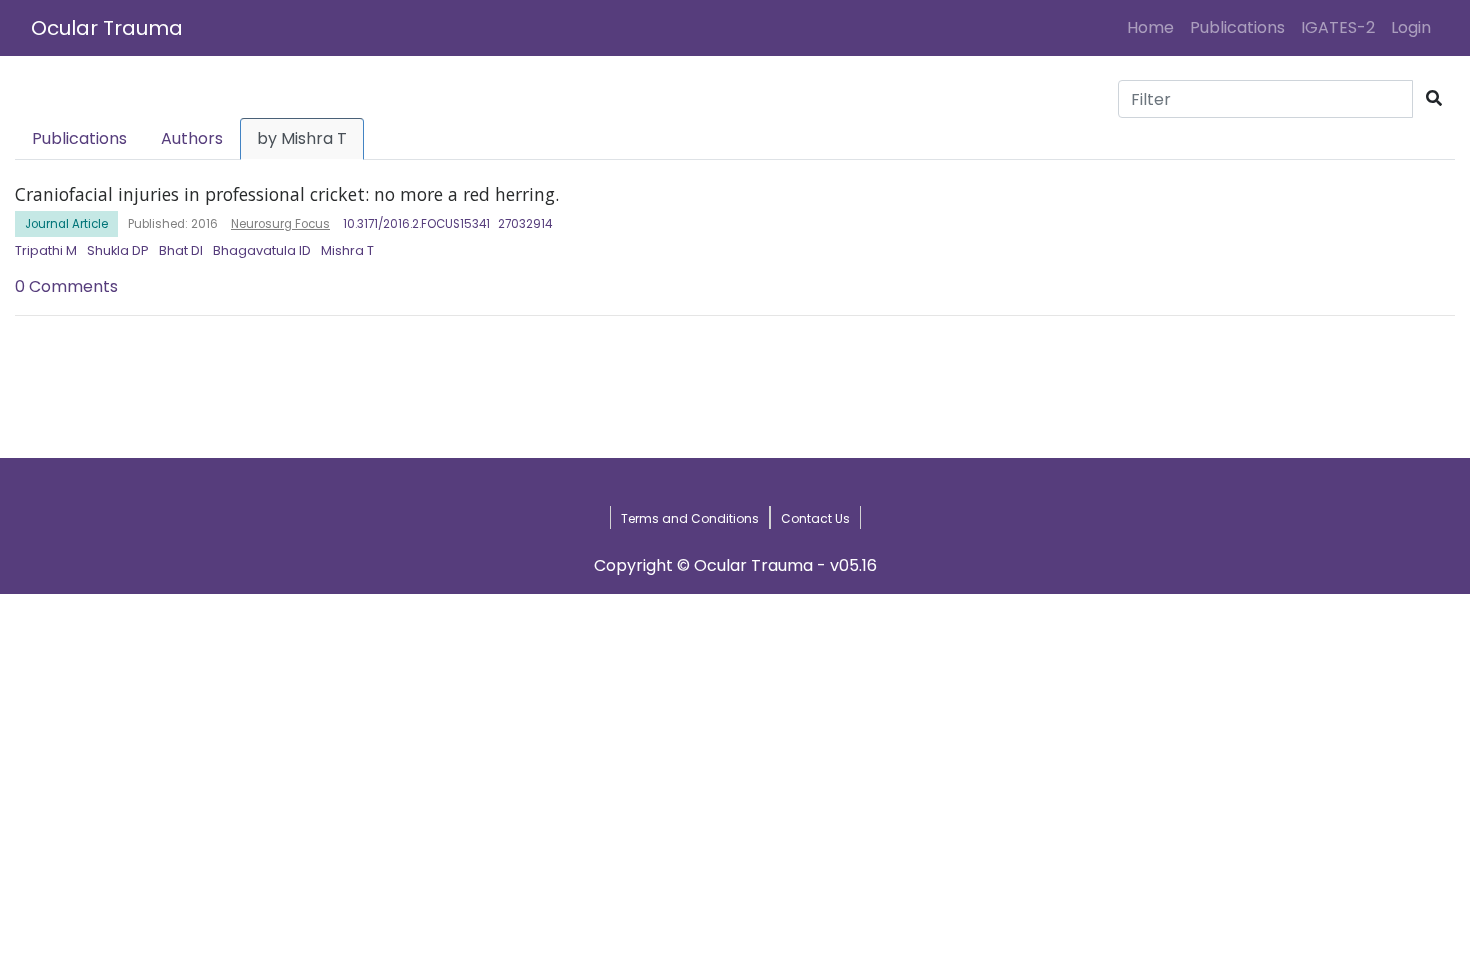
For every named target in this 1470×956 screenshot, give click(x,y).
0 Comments (66, 286)
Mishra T (347, 250)
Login (1415, 27)
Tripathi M (46, 250)
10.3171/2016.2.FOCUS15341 (416, 224)
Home (1154, 27)
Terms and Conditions (690, 518)
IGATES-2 (1338, 27)
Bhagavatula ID (262, 250)
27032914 (525, 224)
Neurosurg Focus (280, 224)
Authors (192, 138)
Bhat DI (181, 250)
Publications (1237, 27)
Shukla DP (118, 250)
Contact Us (815, 518)
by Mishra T (302, 138)
